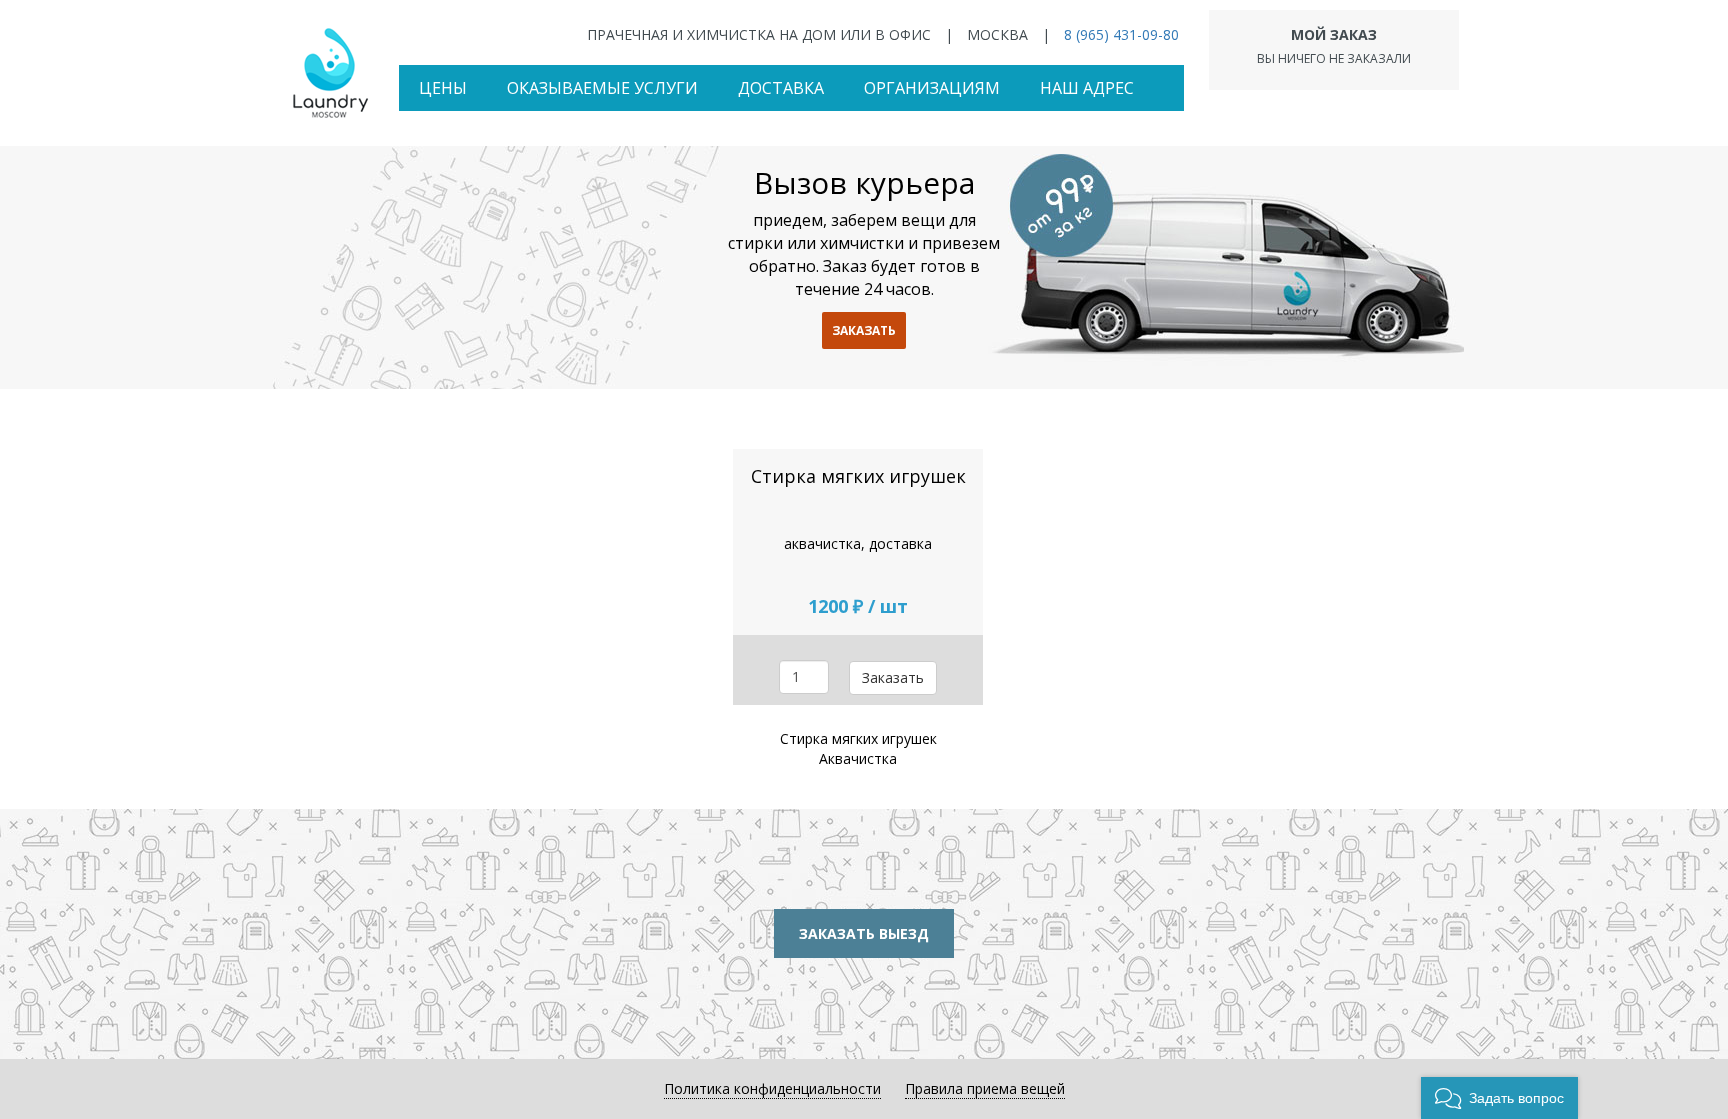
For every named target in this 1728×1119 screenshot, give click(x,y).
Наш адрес (1087, 88)
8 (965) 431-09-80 (1121, 34)
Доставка (781, 88)
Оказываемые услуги (602, 88)
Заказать (893, 677)
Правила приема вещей (985, 1088)
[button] (1499, 1098)
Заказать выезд (864, 933)
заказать (864, 330)
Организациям (932, 88)
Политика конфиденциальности (772, 1088)
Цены (443, 88)
